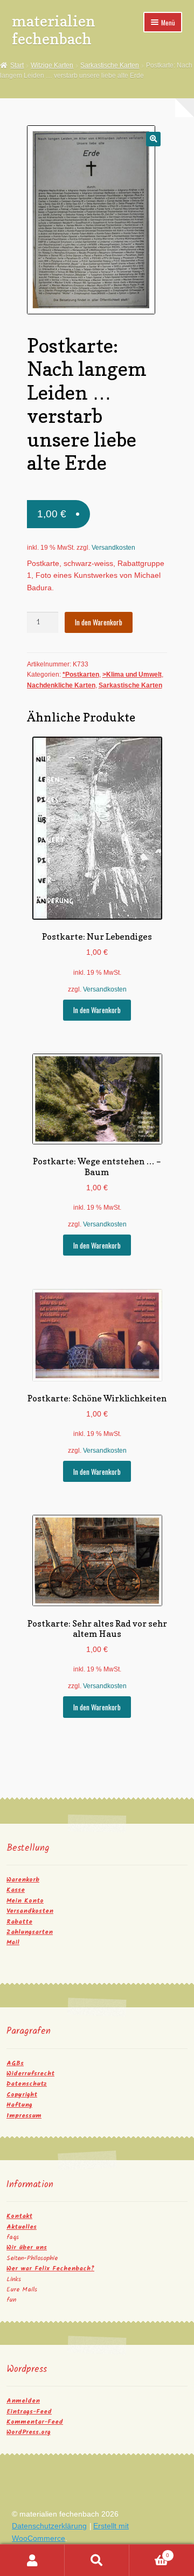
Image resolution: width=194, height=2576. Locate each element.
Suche (97, 2560)
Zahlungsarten (30, 1932)
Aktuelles (22, 2227)
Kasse (16, 1890)
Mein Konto (25, 1901)
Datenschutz (27, 2084)
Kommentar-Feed (35, 2422)
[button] (153, 139)
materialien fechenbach (54, 30)
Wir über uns (27, 2247)
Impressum (24, 2116)
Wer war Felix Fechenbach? (50, 2268)
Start (17, 65)
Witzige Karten (52, 65)
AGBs (15, 2063)
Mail (13, 1942)
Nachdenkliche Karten (61, 685)
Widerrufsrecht (30, 2073)
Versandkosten (113, 548)
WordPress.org (29, 2432)
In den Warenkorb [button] (97, 1010)
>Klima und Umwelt (132, 675)
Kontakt (19, 2216)
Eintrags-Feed (29, 2412)
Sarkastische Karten (110, 65)
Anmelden (23, 2401)
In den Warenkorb (99, 622)
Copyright (22, 2095)
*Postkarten (81, 675)
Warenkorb (23, 1880)
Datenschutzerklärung (49, 2526)
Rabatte (19, 1922)
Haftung (19, 2105)
